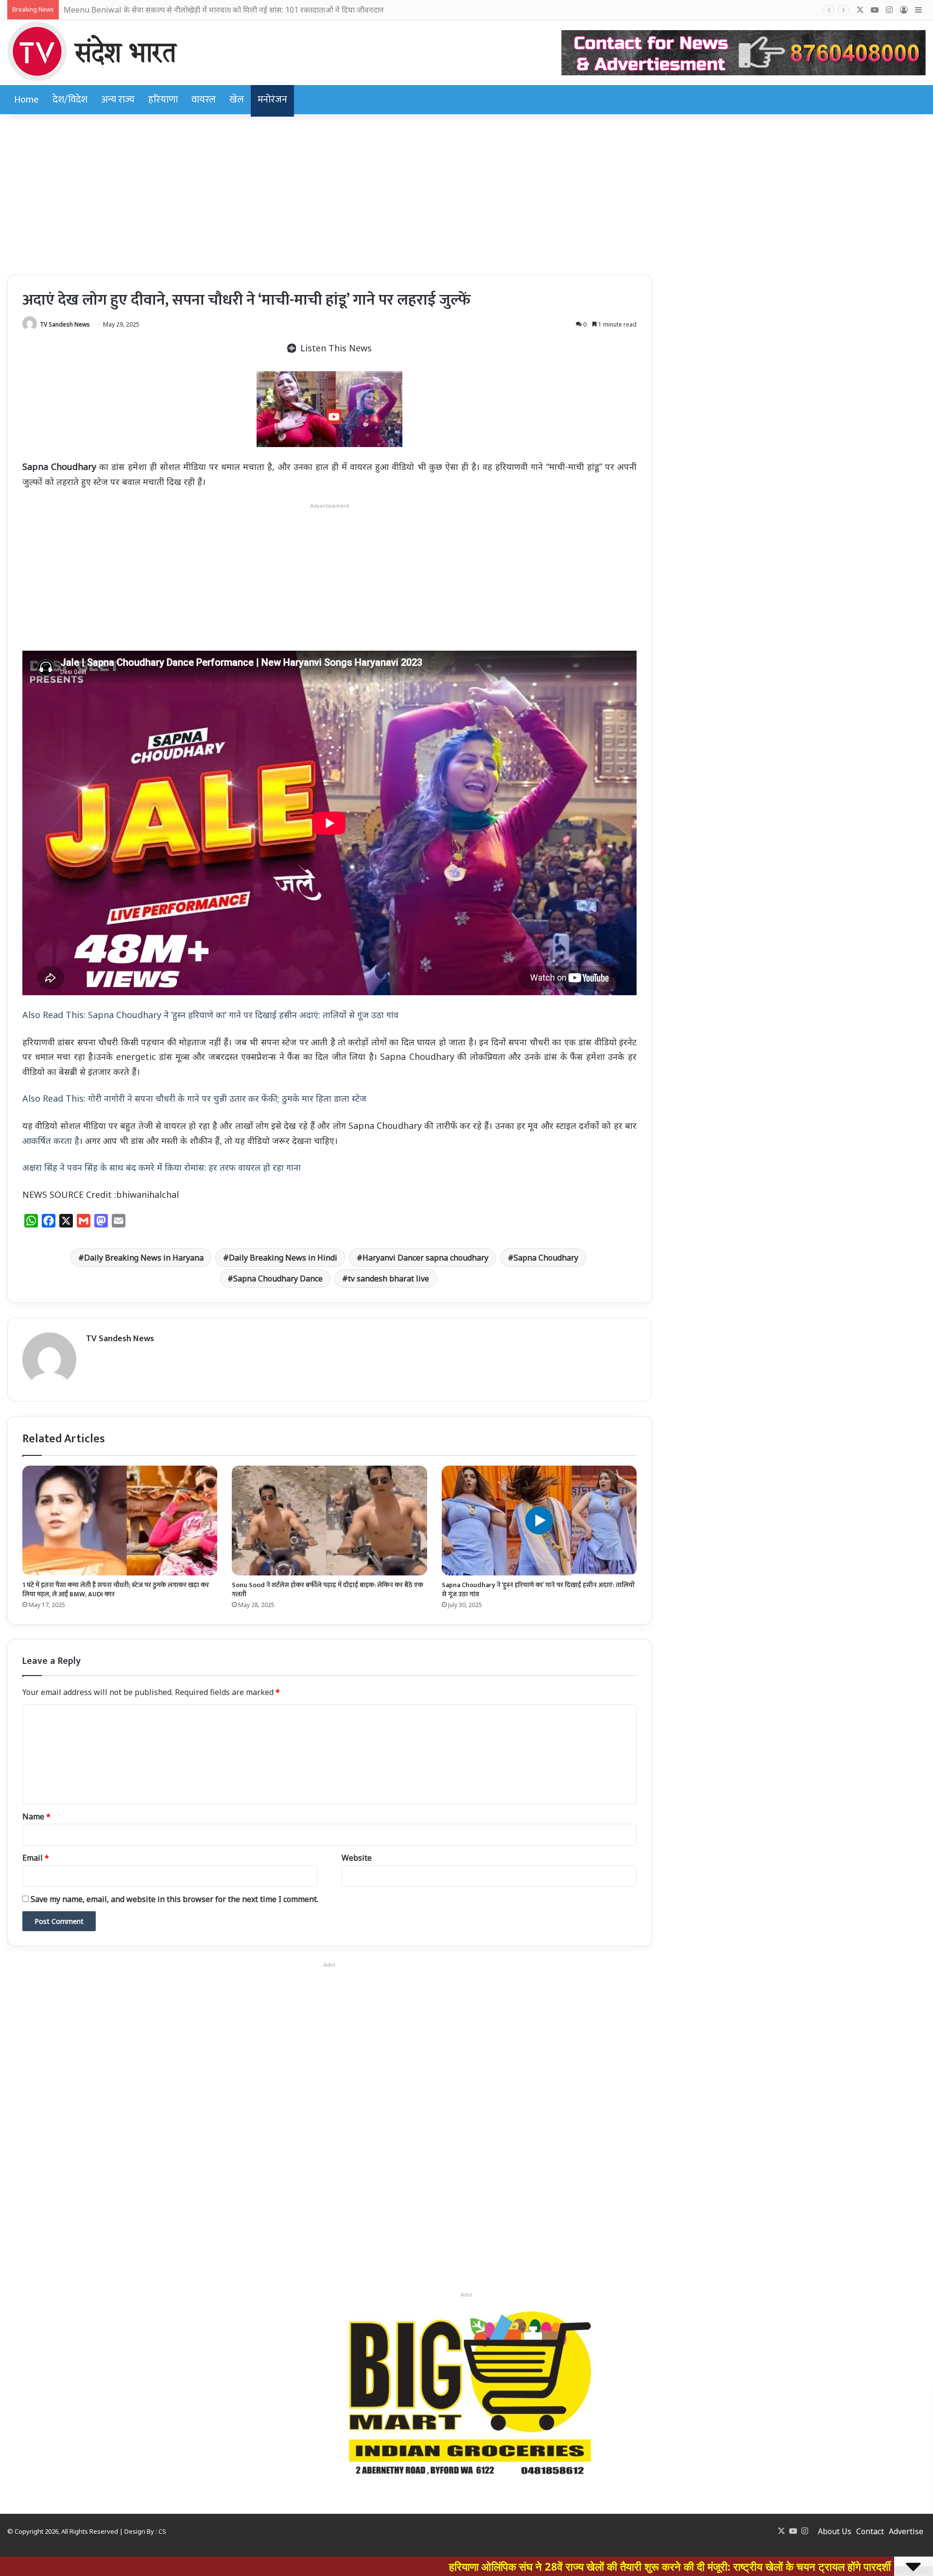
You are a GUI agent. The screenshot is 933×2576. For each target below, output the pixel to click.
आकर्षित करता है (51, 1141)
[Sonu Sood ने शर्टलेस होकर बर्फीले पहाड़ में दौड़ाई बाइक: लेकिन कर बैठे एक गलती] (329, 1521)
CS (162, 2531)
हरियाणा (163, 100)
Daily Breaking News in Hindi (283, 1258)
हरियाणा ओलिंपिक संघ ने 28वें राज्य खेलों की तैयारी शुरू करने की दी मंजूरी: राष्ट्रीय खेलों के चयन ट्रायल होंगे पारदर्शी (512, 2566)
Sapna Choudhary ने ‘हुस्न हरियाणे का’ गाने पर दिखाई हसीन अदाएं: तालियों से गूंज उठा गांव (538, 1590)
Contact (870, 2531)
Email (36, 1858)
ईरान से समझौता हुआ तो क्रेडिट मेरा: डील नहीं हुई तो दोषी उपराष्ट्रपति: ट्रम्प (167, 10)
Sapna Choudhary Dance (278, 1279)
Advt (466, 2294)
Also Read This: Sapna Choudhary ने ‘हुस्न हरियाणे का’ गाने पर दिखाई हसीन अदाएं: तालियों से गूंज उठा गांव (210, 1015)
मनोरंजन (272, 100)
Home (26, 100)
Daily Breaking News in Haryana (144, 1258)
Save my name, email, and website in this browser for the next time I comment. (174, 1899)
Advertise (906, 2531)
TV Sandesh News (65, 324)
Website (357, 1858)
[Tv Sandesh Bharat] (92, 51)
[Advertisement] (466, 192)
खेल (237, 100)
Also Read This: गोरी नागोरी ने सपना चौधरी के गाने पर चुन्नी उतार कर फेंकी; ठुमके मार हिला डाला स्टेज (194, 1098)
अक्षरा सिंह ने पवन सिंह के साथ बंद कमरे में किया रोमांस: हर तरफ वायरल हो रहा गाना (162, 1167)
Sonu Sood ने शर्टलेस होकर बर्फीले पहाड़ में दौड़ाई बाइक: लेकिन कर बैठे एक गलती (328, 1590)
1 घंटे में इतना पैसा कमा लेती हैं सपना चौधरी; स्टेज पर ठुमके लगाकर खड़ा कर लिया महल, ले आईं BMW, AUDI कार (116, 1590)
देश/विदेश (70, 100)
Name (36, 1816)
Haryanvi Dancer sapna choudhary (425, 1258)
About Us (835, 2531)
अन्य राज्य (118, 100)
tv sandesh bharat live (389, 1279)
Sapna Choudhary (546, 1258)
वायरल (204, 100)
